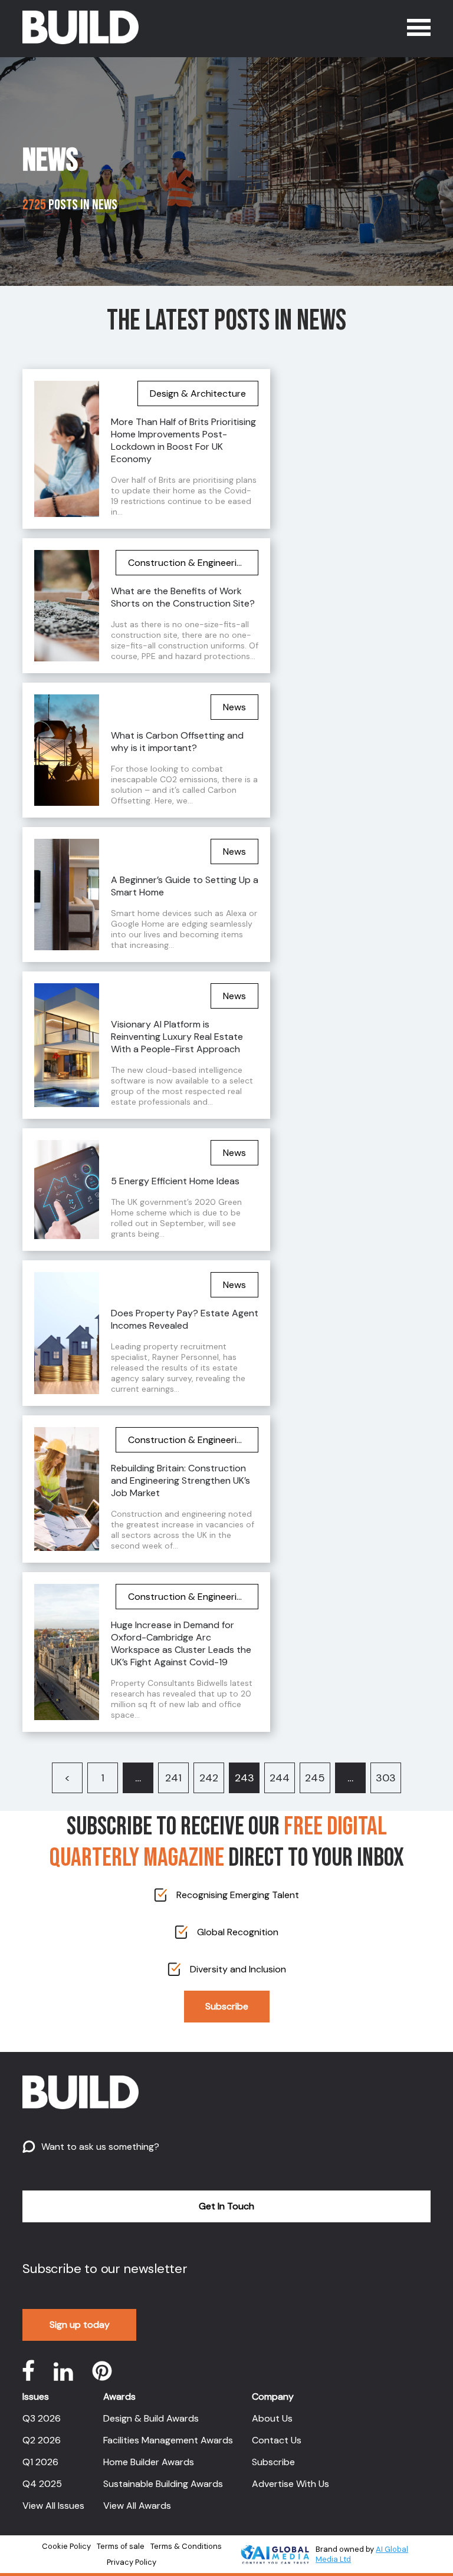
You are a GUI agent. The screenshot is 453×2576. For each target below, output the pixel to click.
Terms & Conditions (186, 2546)
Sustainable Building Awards (163, 2484)
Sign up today (80, 2325)
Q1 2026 (40, 2462)
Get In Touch (226, 2206)
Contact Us (277, 2440)
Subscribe (227, 2006)
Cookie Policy (66, 2546)
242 (209, 1778)
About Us (272, 2418)
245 (315, 1778)
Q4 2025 (42, 2484)
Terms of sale (121, 2546)
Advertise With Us (290, 2484)
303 (386, 1778)
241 (173, 1778)
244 (280, 1778)
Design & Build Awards (151, 2418)
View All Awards (137, 2506)
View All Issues (53, 2506)
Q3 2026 (42, 2418)
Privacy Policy (132, 2562)
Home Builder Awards (149, 2462)
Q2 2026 (42, 2440)
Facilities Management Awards (168, 2440)
